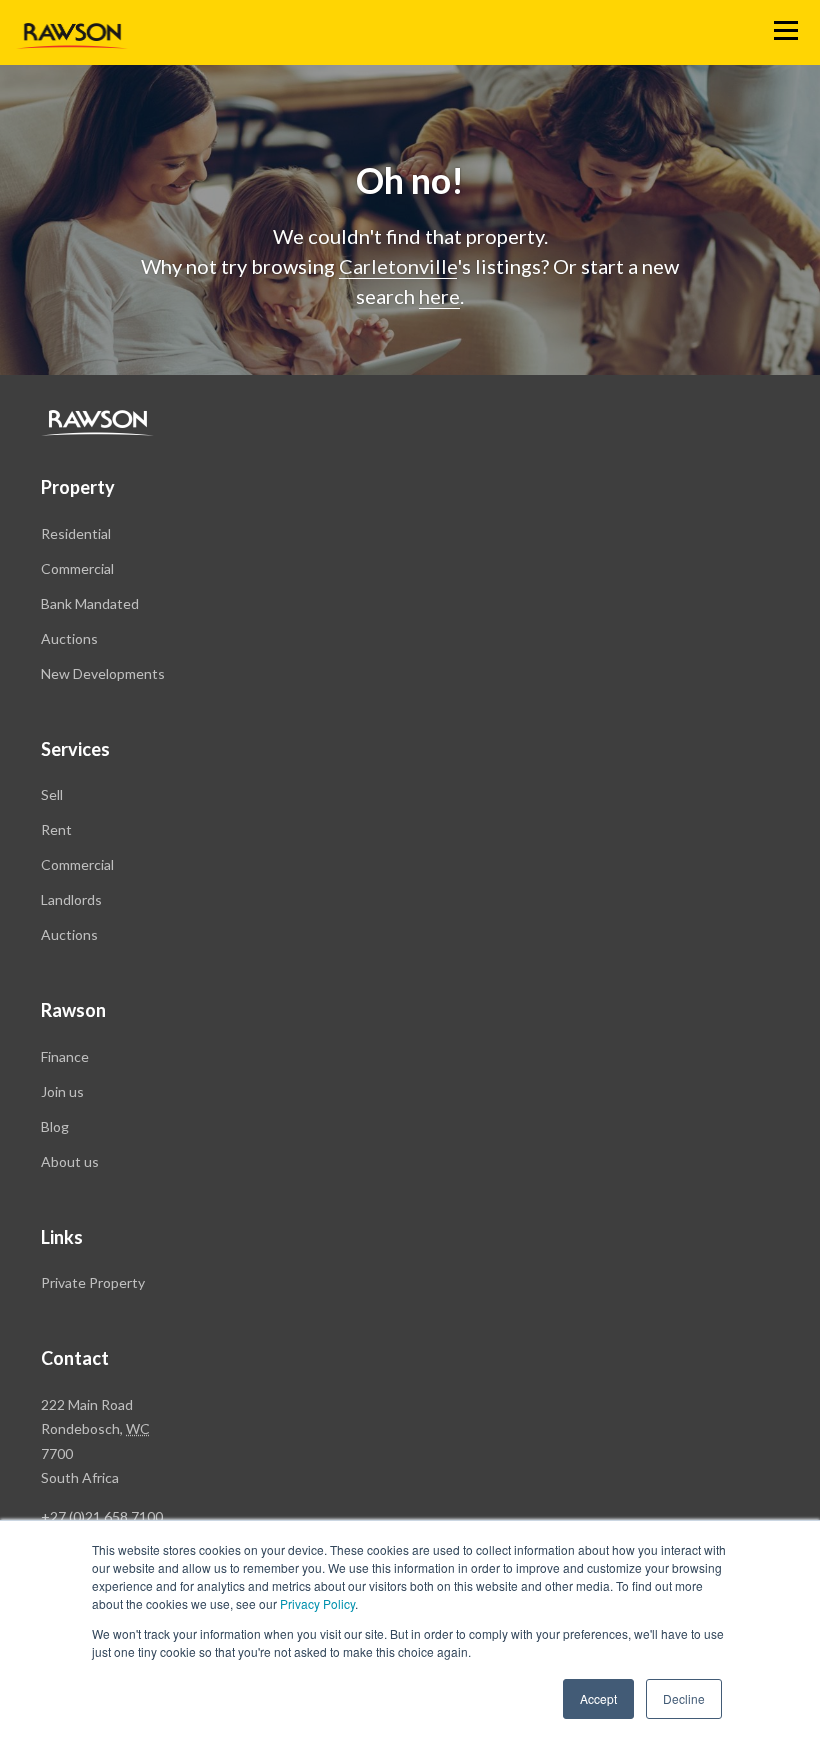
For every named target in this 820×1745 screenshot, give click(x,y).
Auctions (69, 638)
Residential (76, 533)
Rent (56, 829)
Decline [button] (684, 1698)
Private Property (93, 1282)
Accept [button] (598, 1698)
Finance (65, 1056)
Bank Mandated (90, 603)
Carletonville (398, 266)
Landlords (71, 899)
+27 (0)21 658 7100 (102, 1516)
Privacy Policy (317, 1603)
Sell (52, 794)
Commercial (77, 568)
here (439, 296)
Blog (55, 1126)
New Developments (103, 673)
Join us (62, 1091)
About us (70, 1161)
